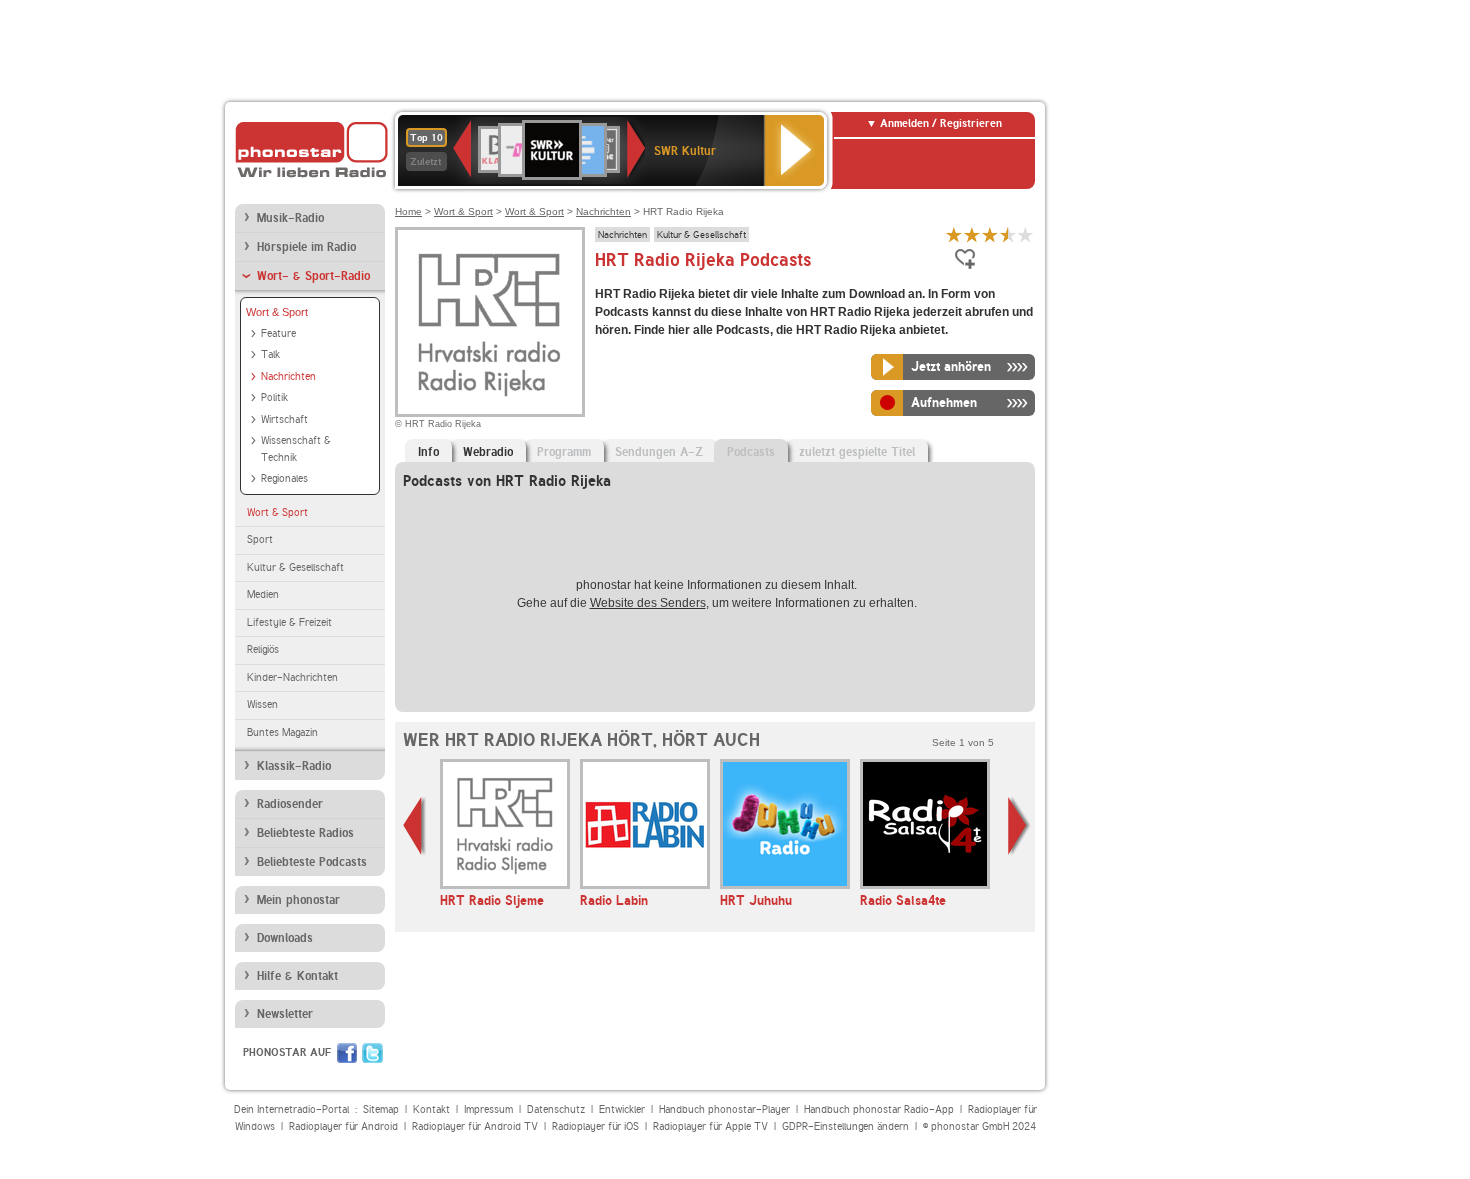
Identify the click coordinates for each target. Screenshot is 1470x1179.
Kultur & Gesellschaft (295, 567)
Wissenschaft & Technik (296, 449)
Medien (263, 594)
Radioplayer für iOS (595, 1126)
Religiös (263, 649)
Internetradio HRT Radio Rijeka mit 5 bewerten (1026, 234)
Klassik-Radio (294, 766)
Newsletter (285, 1014)
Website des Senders (648, 603)
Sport (260, 539)
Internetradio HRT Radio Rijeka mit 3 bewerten (990, 234)
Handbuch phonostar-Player (724, 1109)
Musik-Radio (290, 218)
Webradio (488, 452)
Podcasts (751, 452)
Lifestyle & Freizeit (289, 622)
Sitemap (381, 1109)
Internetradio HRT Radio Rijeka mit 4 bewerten (1008, 234)
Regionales (284, 478)
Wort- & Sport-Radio (313, 276)
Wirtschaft (284, 419)
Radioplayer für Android (343, 1126)
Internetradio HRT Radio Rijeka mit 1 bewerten (954, 234)
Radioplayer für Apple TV (710, 1126)
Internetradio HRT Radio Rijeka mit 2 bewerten (972, 234)
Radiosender (290, 804)
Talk (270, 354)
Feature (278, 333)
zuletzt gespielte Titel (857, 452)
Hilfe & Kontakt (297, 976)
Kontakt (431, 1109)
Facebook (347, 1053)
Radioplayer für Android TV (475, 1126)
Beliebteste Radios (305, 833)
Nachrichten (288, 376)
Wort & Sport (277, 312)
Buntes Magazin (282, 732)
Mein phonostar (298, 900)
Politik (274, 397)
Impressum (488, 1109)
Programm (564, 452)
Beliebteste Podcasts (312, 862)
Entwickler (622, 1109)
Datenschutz (556, 1109)
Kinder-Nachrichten (292, 677)
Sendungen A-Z (659, 452)
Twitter (372, 1053)
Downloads (285, 938)
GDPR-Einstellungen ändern (845, 1126)
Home (408, 211)
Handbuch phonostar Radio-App (879, 1109)
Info (428, 452)
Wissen (262, 704)
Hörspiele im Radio (306, 247)
